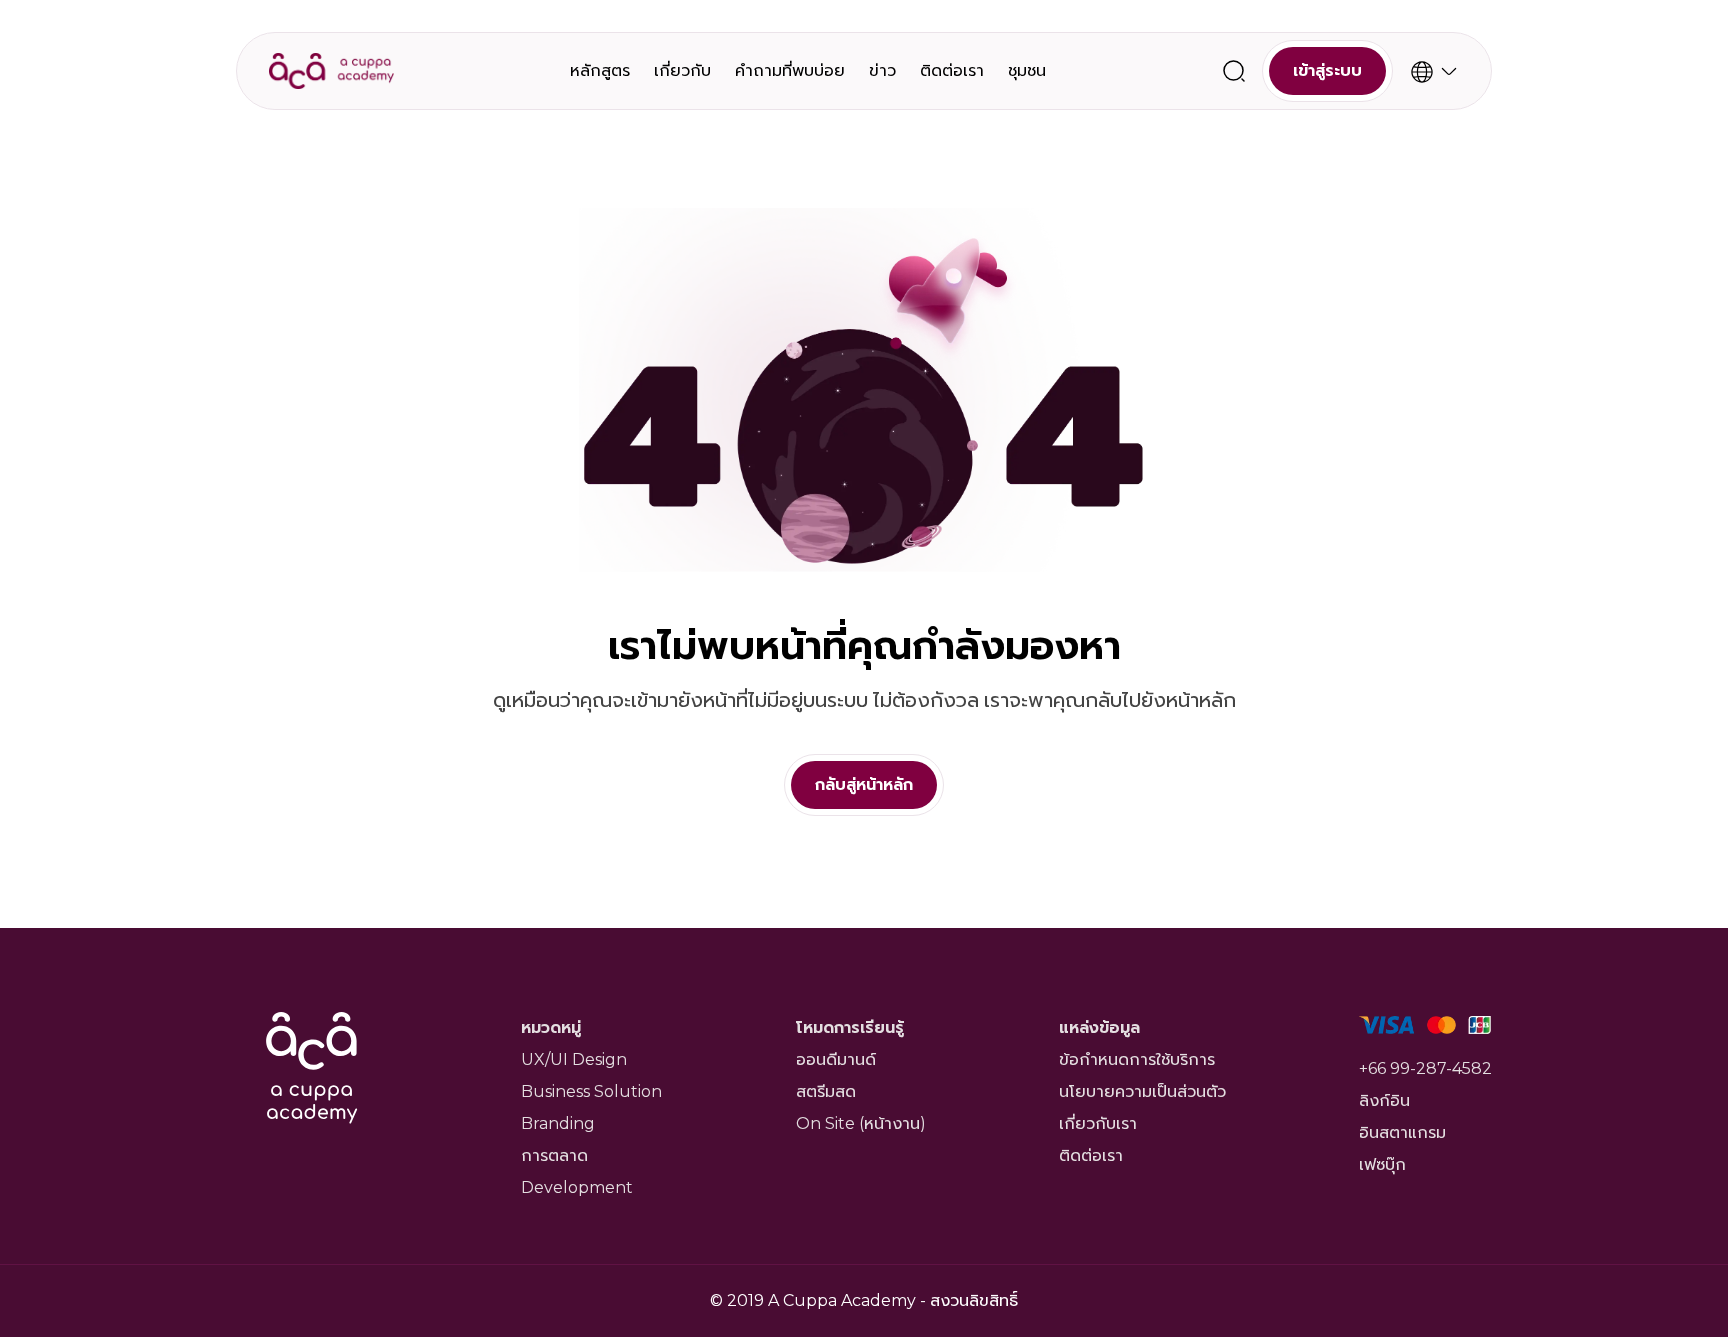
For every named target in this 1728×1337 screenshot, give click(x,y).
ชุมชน (1027, 70)
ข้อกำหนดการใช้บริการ (1137, 1059)
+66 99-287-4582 (1425, 1068)
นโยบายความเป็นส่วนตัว (1142, 1091)
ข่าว (882, 70)
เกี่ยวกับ (682, 70)
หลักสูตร (600, 70)
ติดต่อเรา (952, 70)
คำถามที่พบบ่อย (790, 70)
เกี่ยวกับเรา (1098, 1123)
